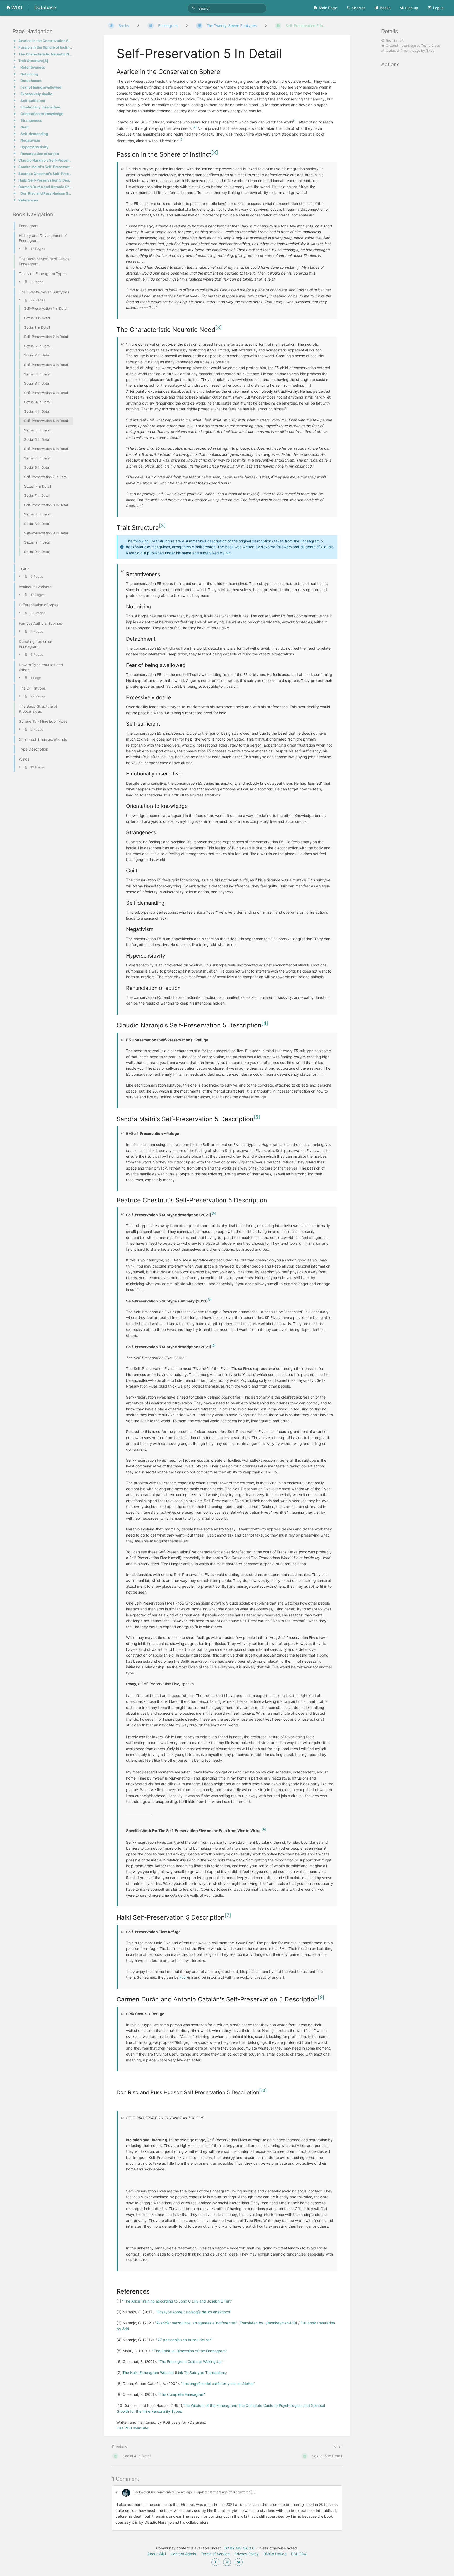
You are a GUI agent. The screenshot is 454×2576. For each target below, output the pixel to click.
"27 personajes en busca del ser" (184, 2340)
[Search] (194, 8)
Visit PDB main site (132, 2428)
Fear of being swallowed (41, 87)
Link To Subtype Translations (201, 2373)
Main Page (328, 8)
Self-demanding (34, 134)
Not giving (29, 74)
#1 (117, 2492)
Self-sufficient (33, 101)
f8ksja (430, 51)
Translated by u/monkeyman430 (268, 2323)
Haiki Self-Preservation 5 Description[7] (46, 180)
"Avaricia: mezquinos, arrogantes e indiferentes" (196, 2323)
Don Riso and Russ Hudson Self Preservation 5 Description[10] (47, 193)
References (28, 200)
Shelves (358, 8)
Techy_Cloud (431, 46)
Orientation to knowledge (42, 114)
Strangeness (31, 120)
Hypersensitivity (35, 147)
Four (183, 1977)
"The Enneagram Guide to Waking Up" (191, 2362)
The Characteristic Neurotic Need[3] (46, 54)
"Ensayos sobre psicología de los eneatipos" (194, 2312)
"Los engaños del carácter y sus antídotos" (218, 2384)
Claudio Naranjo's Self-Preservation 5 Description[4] (46, 160)
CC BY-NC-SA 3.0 (239, 2548)
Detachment (31, 81)
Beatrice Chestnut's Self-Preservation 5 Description (46, 174)
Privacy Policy (246, 2554)
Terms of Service (215, 2554)
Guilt (25, 127)
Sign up (412, 8)
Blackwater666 (144, 2492)
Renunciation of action (40, 154)
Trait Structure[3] (33, 61)
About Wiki (157, 2554)
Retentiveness (33, 67)
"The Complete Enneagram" (182, 2394)
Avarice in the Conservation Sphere (46, 41)
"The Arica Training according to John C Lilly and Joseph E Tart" (177, 2301)
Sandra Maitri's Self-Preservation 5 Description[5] (46, 167)
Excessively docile (36, 94)
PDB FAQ (299, 2554)
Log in (438, 8)
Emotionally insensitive (40, 107)
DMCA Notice (275, 2554)
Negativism (30, 140)
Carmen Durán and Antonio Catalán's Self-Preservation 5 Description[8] (46, 187)
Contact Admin (183, 2554)
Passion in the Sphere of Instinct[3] (46, 47)
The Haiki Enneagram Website (148, 2373)
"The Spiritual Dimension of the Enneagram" (190, 2351)
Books (385, 8)
